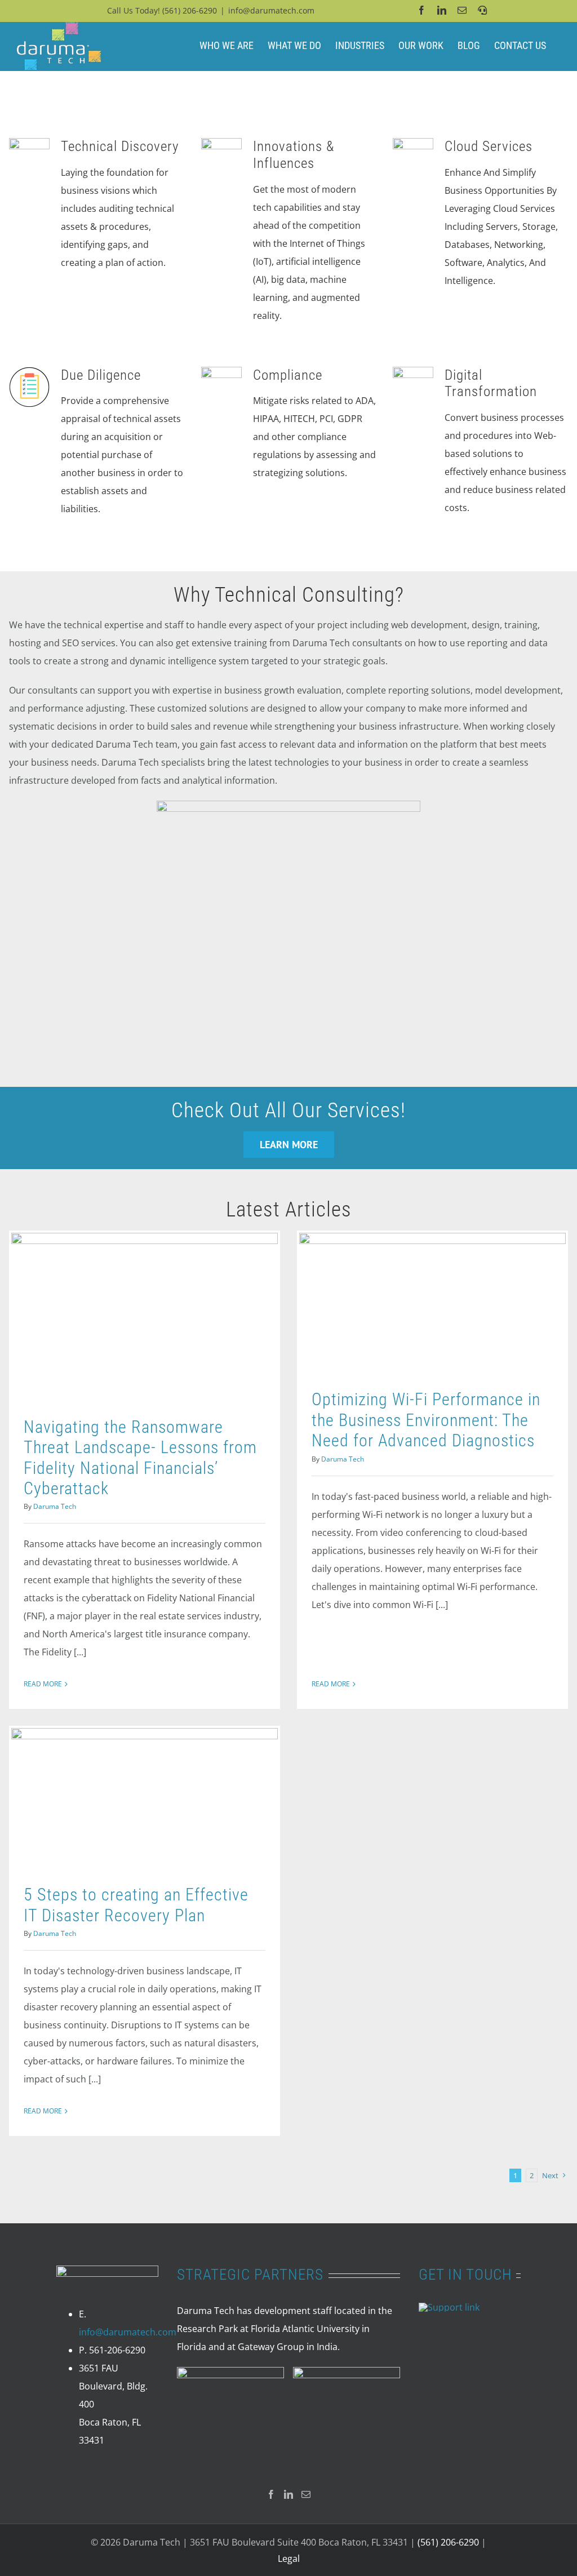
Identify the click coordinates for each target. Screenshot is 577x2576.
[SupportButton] (449, 2307)
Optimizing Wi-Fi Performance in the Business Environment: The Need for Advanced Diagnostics (426, 1420)
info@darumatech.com (271, 10)
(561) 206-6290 (190, 10)
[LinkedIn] (288, 2494)
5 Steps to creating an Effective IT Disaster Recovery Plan (136, 1905)
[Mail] (306, 2494)
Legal (289, 2559)
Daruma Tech (55, 1506)
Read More (43, 1684)
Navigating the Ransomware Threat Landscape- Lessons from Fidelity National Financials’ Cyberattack (140, 1458)
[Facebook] (271, 2494)
